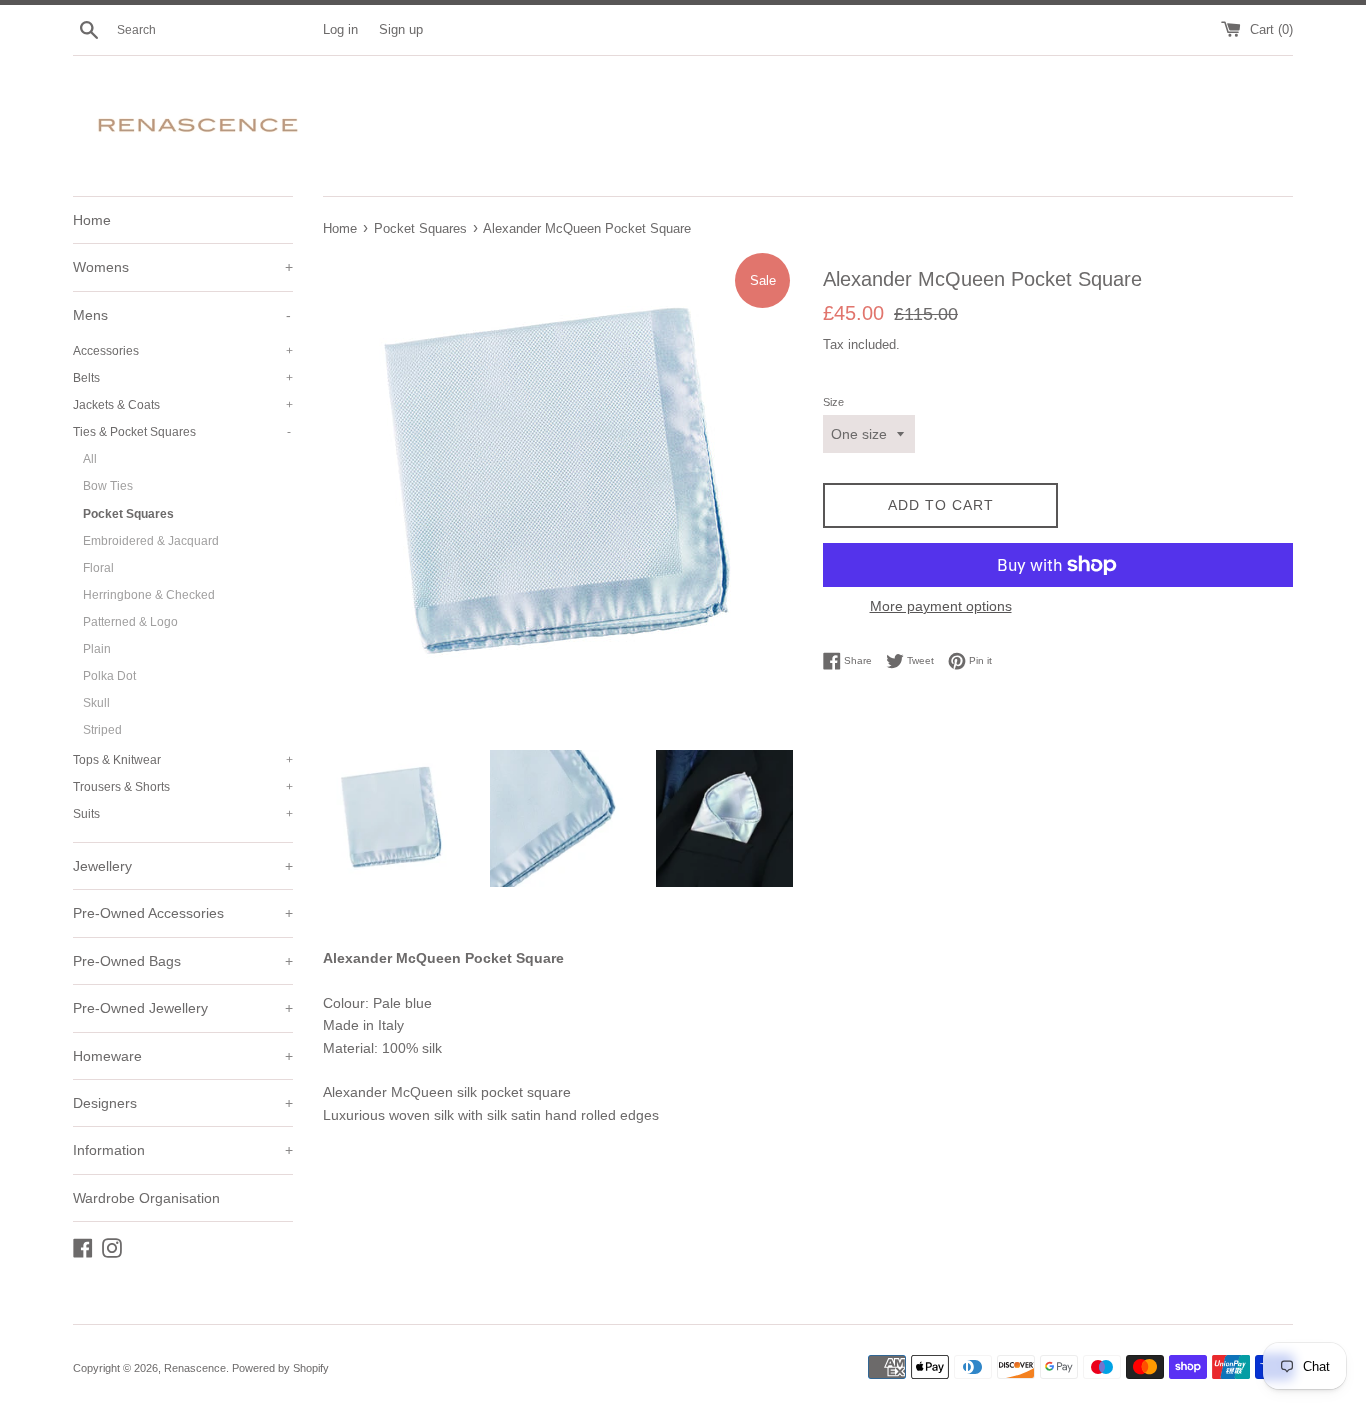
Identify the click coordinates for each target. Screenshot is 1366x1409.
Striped (102, 730)
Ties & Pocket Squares (182, 432)
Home (92, 220)
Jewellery (183, 866)
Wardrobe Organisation (146, 1198)
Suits (183, 814)
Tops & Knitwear (183, 760)
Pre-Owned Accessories (183, 913)
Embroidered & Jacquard (151, 541)
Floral (98, 568)
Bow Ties (108, 486)
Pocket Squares (128, 514)
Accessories (183, 351)
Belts (183, 378)
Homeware (183, 1056)
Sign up (401, 30)
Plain (97, 649)
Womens (183, 267)
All (90, 459)
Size (833, 402)
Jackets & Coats (183, 405)
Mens (182, 315)
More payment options (941, 606)
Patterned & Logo (130, 622)
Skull (96, 703)
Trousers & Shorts (183, 787)
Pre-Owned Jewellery (183, 1008)
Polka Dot (109, 676)
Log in (340, 30)
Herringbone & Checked (149, 595)
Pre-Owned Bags (183, 961)
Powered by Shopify (280, 1368)
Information (183, 1150)
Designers (183, 1103)
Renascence (195, 1368)
